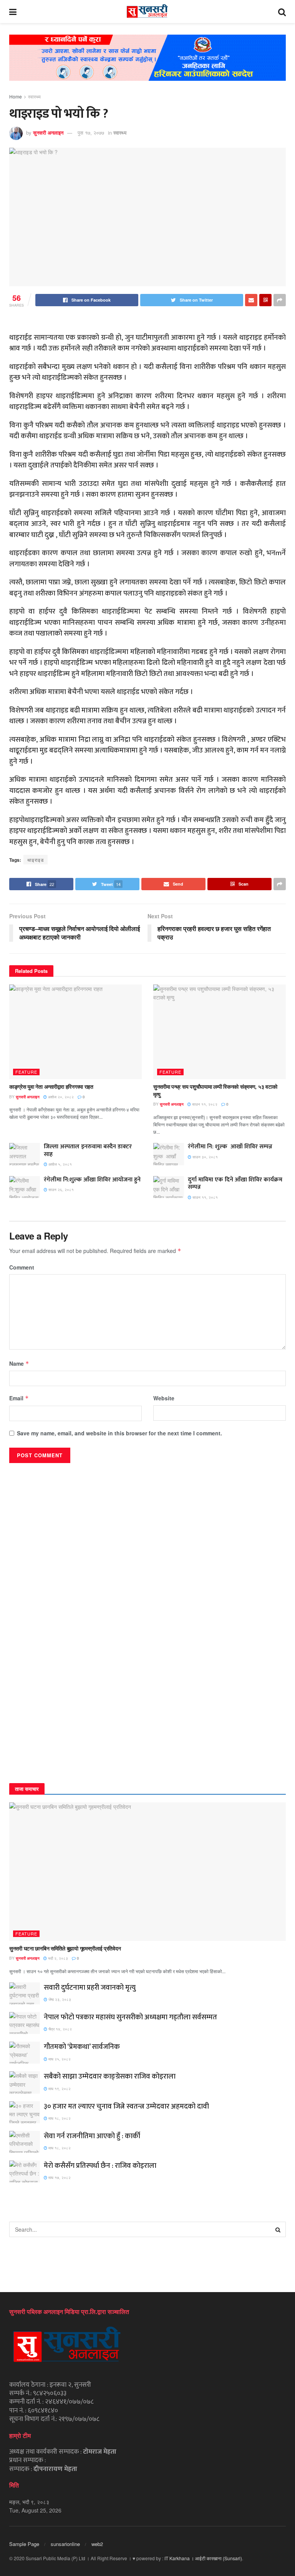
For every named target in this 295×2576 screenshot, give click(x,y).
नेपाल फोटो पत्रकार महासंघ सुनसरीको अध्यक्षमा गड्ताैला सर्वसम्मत (130, 2017)
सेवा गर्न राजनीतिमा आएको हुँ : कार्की (92, 2136)
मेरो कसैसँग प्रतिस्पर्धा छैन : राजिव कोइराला (100, 2166)
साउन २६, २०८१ (60, 1190)
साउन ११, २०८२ (204, 1104)
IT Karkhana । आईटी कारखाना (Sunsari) (203, 2558)
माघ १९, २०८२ (59, 2089)
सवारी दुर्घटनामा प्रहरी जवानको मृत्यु (90, 1988)
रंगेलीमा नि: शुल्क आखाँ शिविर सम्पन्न (230, 1147)
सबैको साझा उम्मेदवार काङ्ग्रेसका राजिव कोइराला (110, 2076)
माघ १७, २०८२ (59, 2177)
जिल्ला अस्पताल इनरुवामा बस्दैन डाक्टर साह (88, 1150)
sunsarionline (65, 2544)
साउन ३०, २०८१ (205, 1157)
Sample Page (24, 2544)
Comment (22, 1267)
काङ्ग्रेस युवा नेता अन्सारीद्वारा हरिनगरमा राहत (51, 1086)
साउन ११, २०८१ (205, 1197)
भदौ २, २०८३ (57, 1958)
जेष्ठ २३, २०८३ (59, 1999)
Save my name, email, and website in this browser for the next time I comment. (119, 1433)
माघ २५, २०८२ (59, 2059)
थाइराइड (36, 860)
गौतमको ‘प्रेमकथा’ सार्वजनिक (82, 2047)
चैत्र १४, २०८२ (60, 2029)
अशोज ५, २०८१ (60, 1164)
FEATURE (26, 1072)
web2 (97, 2544)
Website (164, 1398)
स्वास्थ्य (34, 96)
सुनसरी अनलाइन (48, 133)
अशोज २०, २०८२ (60, 1097)
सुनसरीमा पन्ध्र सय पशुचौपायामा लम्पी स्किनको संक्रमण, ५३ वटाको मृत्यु (215, 1090)
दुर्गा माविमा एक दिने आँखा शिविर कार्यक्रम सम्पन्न (235, 1183)
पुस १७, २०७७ (91, 133)
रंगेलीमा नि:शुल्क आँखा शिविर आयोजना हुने (92, 1180)
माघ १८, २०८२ (59, 2118)
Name (19, 1363)
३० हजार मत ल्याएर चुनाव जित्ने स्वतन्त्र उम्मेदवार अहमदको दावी (126, 2106)
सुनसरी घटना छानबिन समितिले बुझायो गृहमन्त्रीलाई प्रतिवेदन (65, 1948)
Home (16, 96)
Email (19, 1398)
